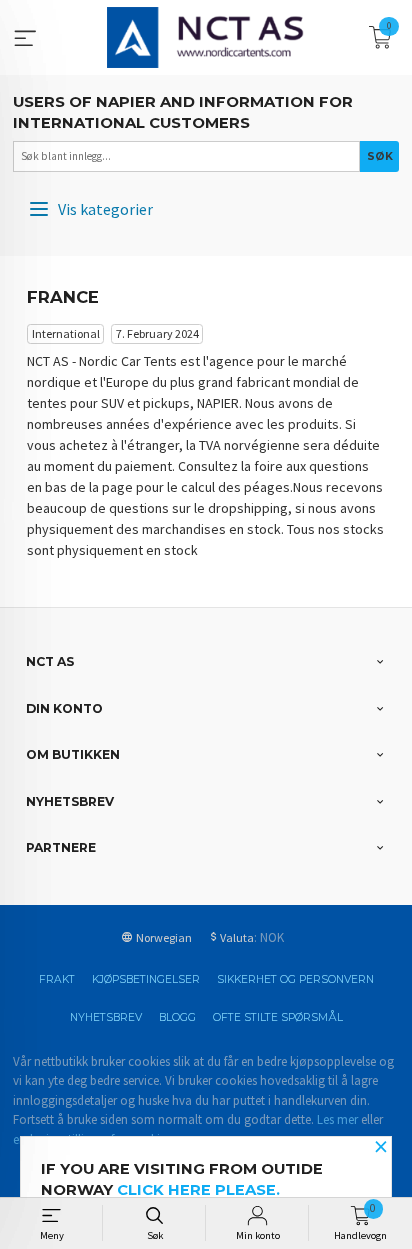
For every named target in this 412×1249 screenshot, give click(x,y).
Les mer (337, 1119)
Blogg (177, 1017)
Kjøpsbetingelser (146, 979)
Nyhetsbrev (106, 1017)
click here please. (198, 1190)
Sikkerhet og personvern (295, 979)
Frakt (57, 979)
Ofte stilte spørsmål (278, 1017)
